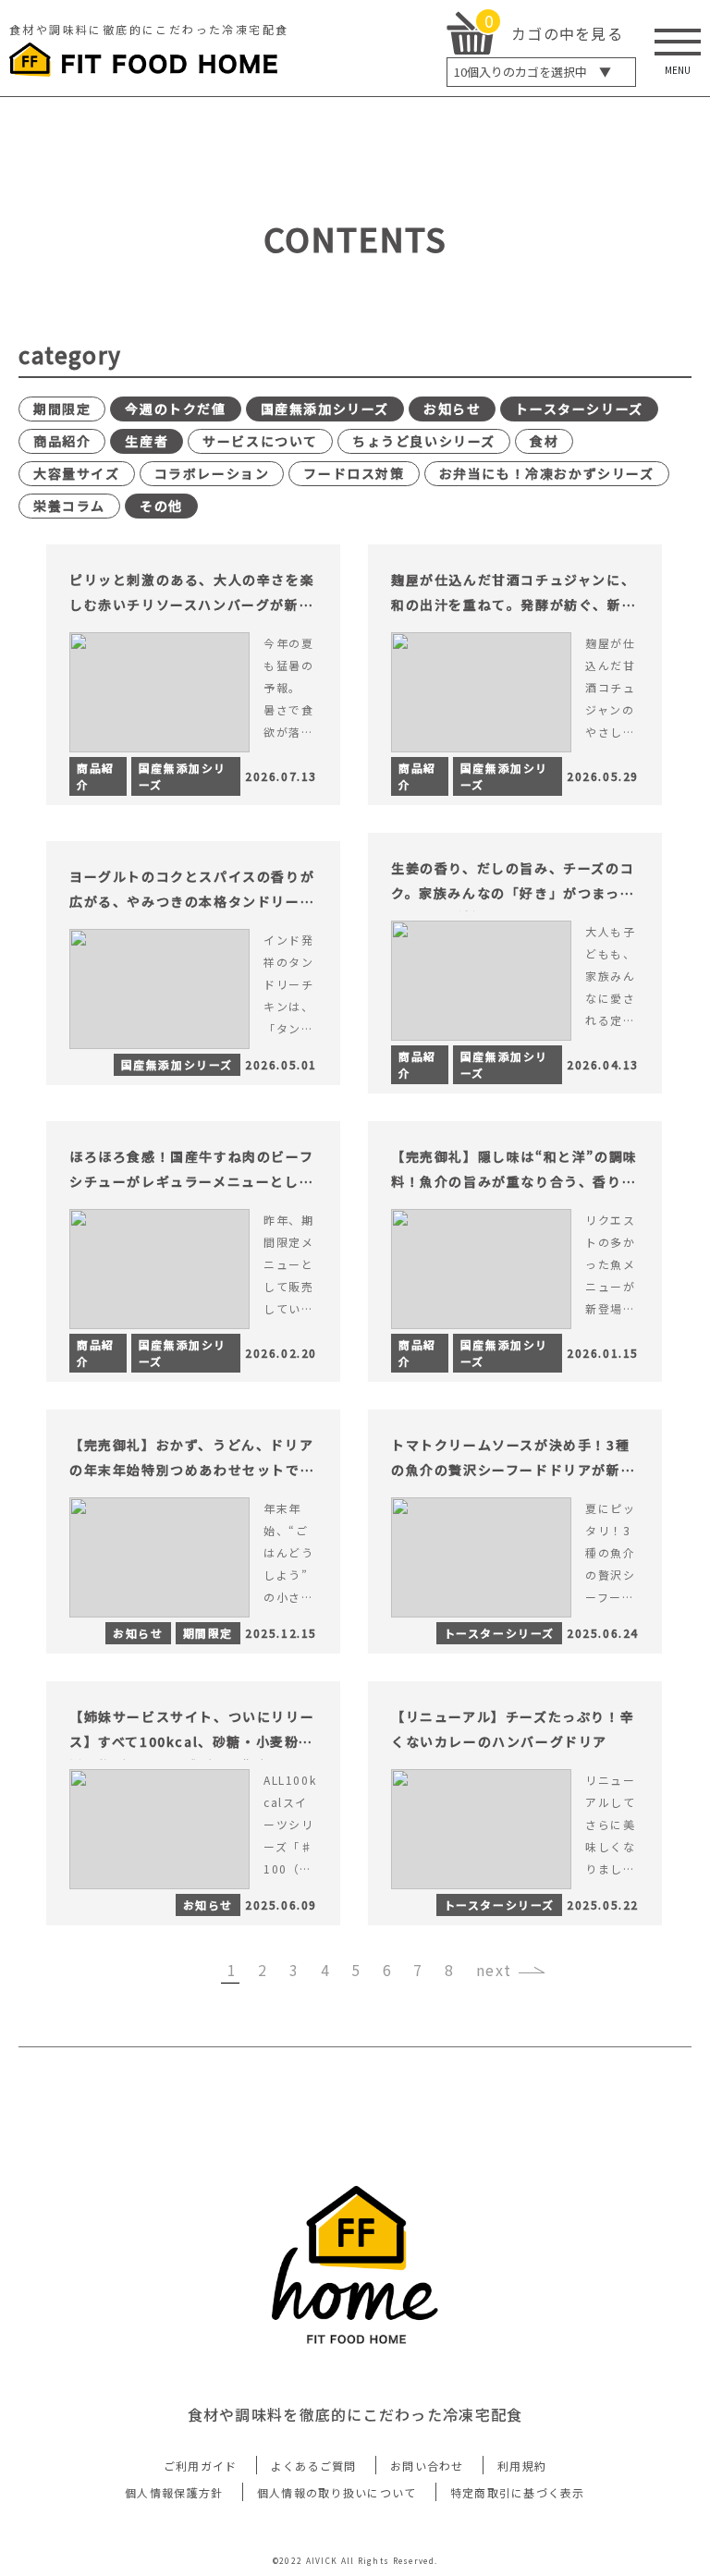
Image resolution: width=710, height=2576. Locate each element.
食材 (544, 441)
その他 (161, 506)
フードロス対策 (354, 473)
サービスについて (260, 441)
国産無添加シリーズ (325, 409)
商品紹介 (62, 441)
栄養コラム (69, 506)
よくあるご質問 (314, 2466)
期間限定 (62, 409)
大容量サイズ (77, 473)
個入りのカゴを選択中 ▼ (532, 72)
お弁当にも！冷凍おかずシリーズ (547, 473)
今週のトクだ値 (175, 409)
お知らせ (452, 409)
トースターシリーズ (579, 409)
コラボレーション (212, 473)
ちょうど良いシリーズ (424, 441)
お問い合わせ (427, 2466)
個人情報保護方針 (174, 2492)
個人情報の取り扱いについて (337, 2492)
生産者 (147, 441)
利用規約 (522, 2466)
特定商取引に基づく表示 (518, 2492)
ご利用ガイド (201, 2466)
